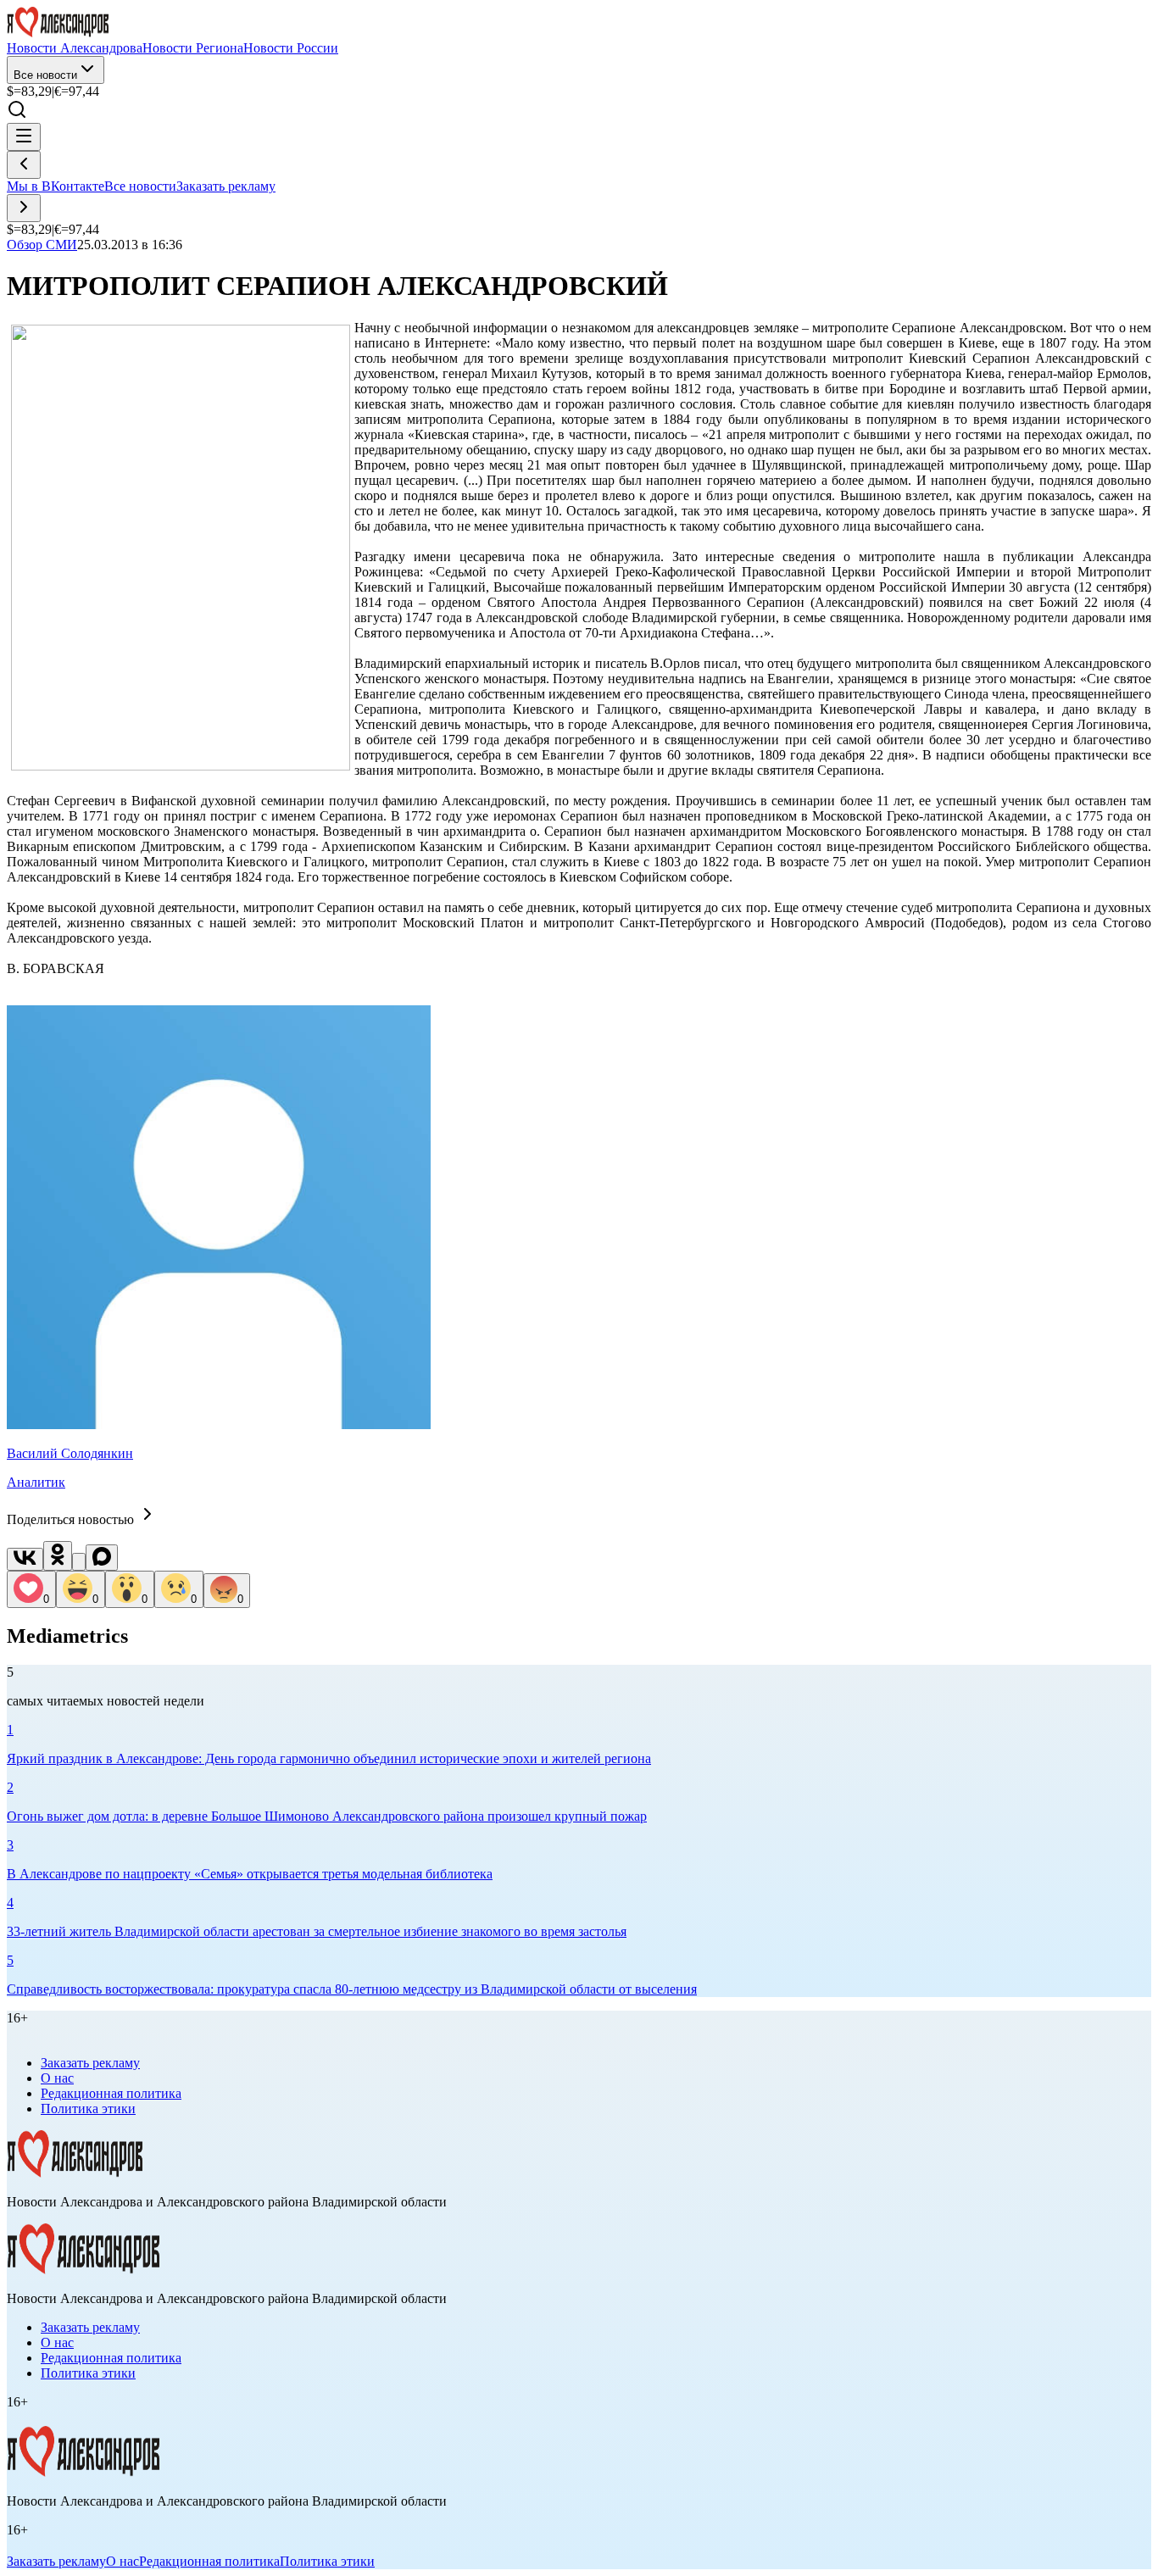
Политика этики (88, 2109)
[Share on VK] (25, 1559)
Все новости (45, 75)
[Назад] (24, 165)
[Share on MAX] (102, 1558)
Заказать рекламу (226, 186)
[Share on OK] (58, 1556)
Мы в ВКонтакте (56, 186)
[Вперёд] (24, 208)
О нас (57, 2078)
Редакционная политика (111, 2093)
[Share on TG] (79, 1562)
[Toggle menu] (24, 137)
